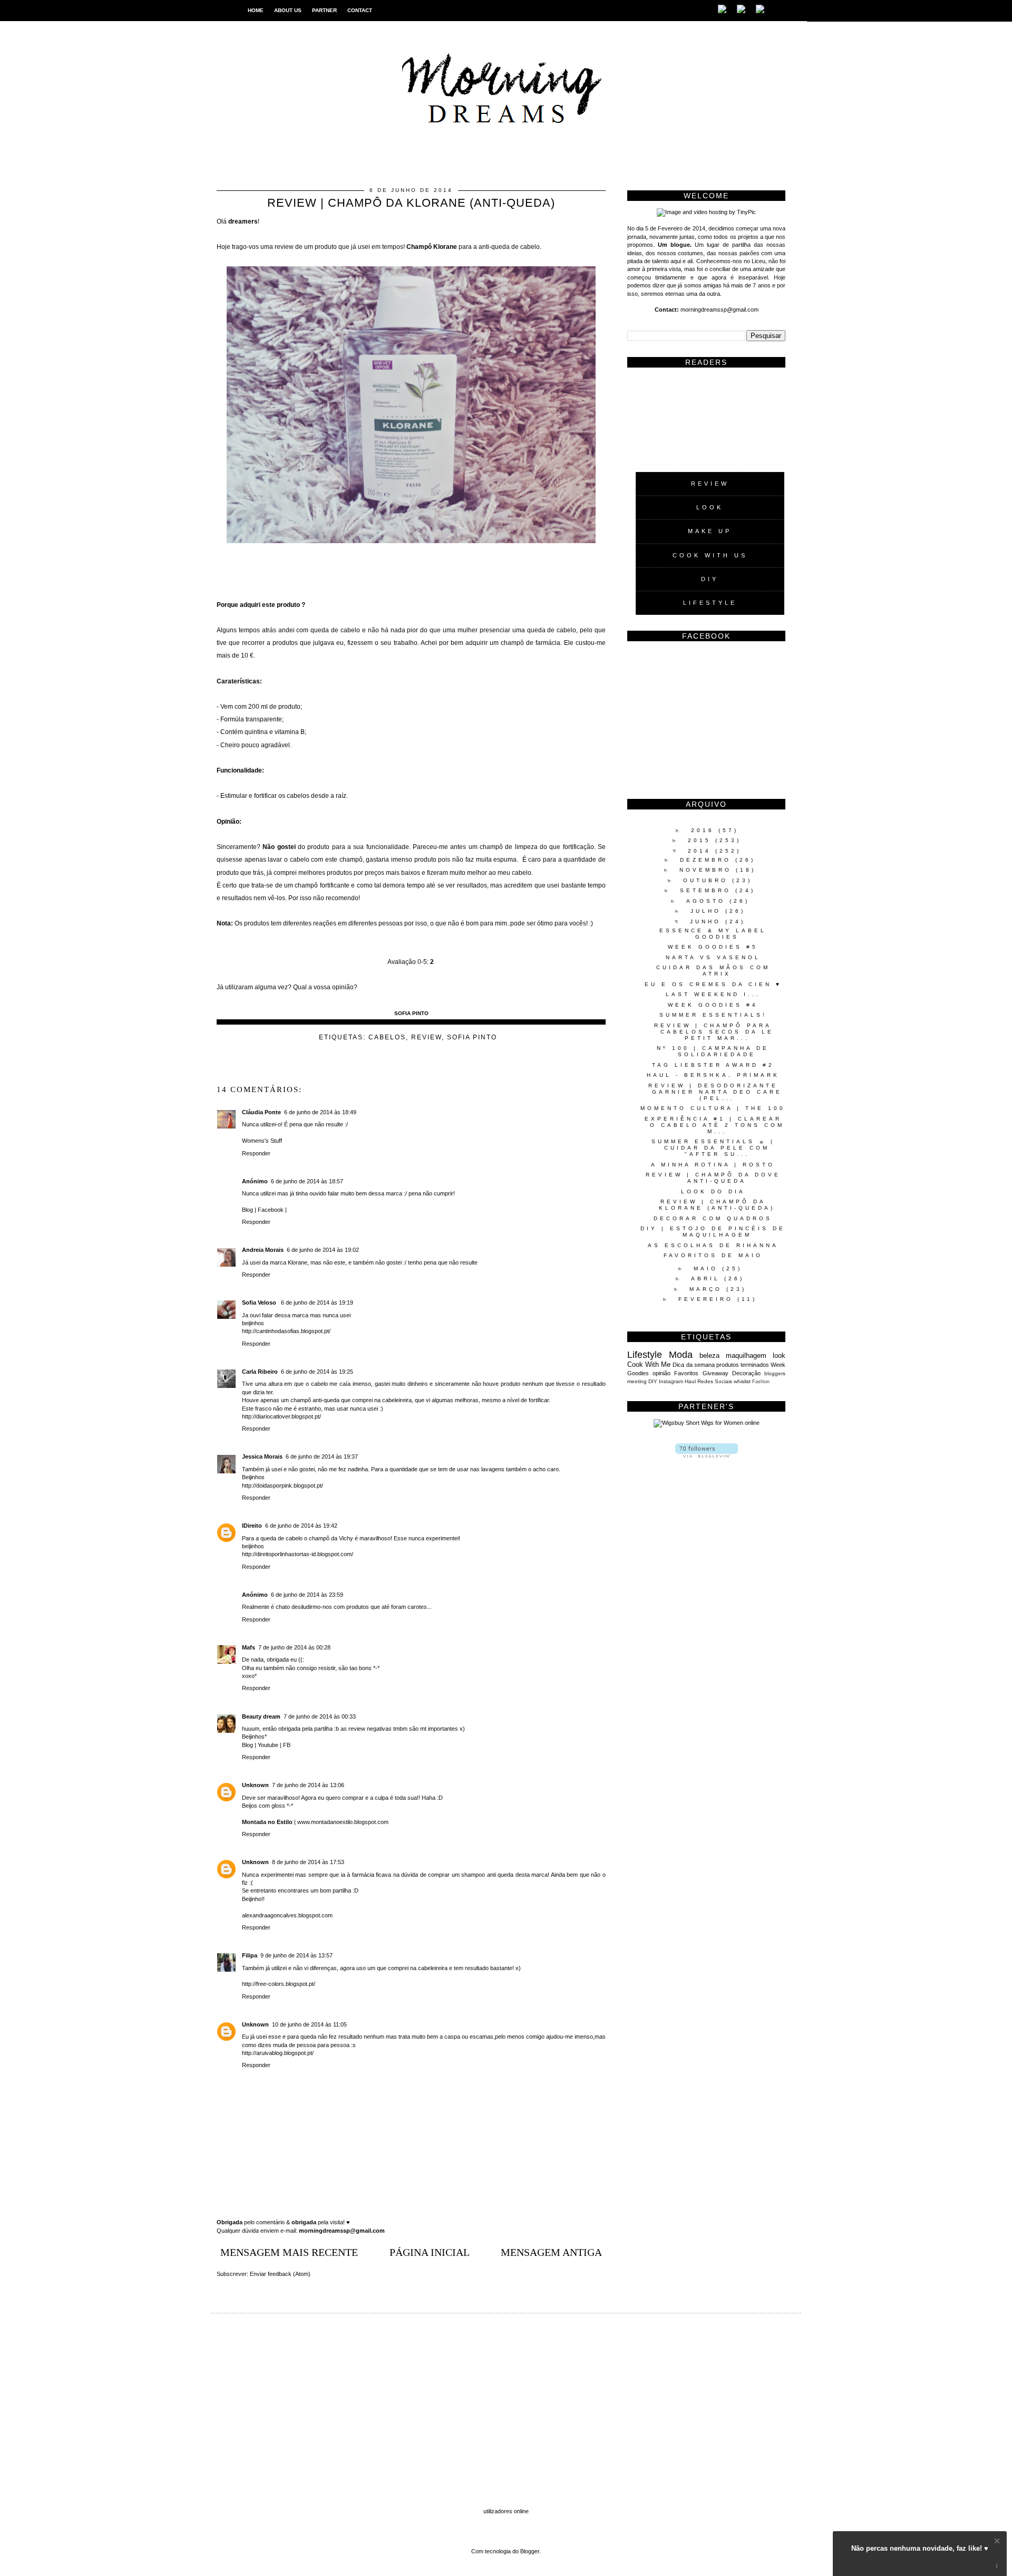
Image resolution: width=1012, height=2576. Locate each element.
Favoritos (686, 1373)
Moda (681, 1355)
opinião (661, 1373)
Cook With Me (649, 1364)
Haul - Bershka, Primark (713, 1075)
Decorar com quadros (713, 1218)
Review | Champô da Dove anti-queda (713, 1178)
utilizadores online (506, 2511)
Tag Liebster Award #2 (713, 1065)
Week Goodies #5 (713, 947)
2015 (702, 840)
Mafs (249, 1647)
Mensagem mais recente (289, 2252)
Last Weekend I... (713, 994)
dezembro (708, 860)
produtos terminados (743, 1365)
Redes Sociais (715, 1381)
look (779, 1355)
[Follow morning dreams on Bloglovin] (707, 1455)
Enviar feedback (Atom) (280, 2274)
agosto (708, 901)
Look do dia (713, 1191)
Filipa (250, 1955)
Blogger (530, 2551)
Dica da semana (693, 1365)
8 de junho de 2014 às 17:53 (308, 1862)
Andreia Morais (263, 1250)
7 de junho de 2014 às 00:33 (320, 1716)
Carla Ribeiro (260, 1372)
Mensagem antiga (551, 2252)
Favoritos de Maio (713, 1255)
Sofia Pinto (472, 1037)
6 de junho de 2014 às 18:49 (320, 1112)
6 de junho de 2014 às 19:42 (301, 1526)
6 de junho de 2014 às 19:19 (317, 1303)
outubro (708, 880)
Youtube (269, 1745)
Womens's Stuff (262, 1141)
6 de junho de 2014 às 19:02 (323, 1250)
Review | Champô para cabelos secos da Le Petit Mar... (714, 1032)
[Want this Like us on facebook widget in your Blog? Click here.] (997, 2566)
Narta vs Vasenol (713, 957)
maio (708, 1268)
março (708, 1289)
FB (287, 1745)
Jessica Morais (262, 1456)
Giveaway (716, 1373)
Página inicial (430, 2252)
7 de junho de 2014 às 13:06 (308, 1785)
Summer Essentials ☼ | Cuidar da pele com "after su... (713, 1148)
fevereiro (708, 1299)
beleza (709, 1355)
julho (708, 911)
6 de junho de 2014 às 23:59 (307, 1595)
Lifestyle (645, 1355)
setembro (708, 890)
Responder (256, 1153)
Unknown (255, 1785)
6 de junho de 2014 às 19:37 (322, 1456)
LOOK (710, 507)
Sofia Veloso (260, 1303)
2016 (705, 830)
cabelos (387, 1037)
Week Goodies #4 (713, 1005)
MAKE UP (710, 531)
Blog (247, 1210)
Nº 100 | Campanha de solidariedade (713, 1051)
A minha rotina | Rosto (713, 1165)
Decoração (746, 1373)
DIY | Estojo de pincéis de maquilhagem (713, 1232)
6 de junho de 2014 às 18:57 (307, 1181)
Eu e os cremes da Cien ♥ (713, 984)
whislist (742, 1381)
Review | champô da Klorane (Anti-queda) (717, 1205)
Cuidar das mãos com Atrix (713, 971)
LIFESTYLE (710, 603)
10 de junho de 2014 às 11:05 (309, 2024)
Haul (690, 1381)
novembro (708, 870)
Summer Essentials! (713, 1015)
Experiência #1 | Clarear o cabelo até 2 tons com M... (714, 1125)
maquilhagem (746, 1355)
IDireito (252, 1526)
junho (708, 922)
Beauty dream (261, 1716)
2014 (702, 851)
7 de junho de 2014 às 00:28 (294, 1647)
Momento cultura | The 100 (713, 1108)
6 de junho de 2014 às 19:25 (317, 1372)
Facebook (271, 1210)
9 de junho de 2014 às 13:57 (296, 1955)
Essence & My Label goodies (713, 934)
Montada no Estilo (267, 1822)
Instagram (671, 1381)
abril (708, 1279)
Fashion (761, 1382)
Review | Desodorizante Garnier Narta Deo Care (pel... (715, 1092)
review (426, 1037)
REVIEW (710, 484)
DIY (710, 579)
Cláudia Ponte (261, 1112)
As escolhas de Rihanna (713, 1245)
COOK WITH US (710, 555)
